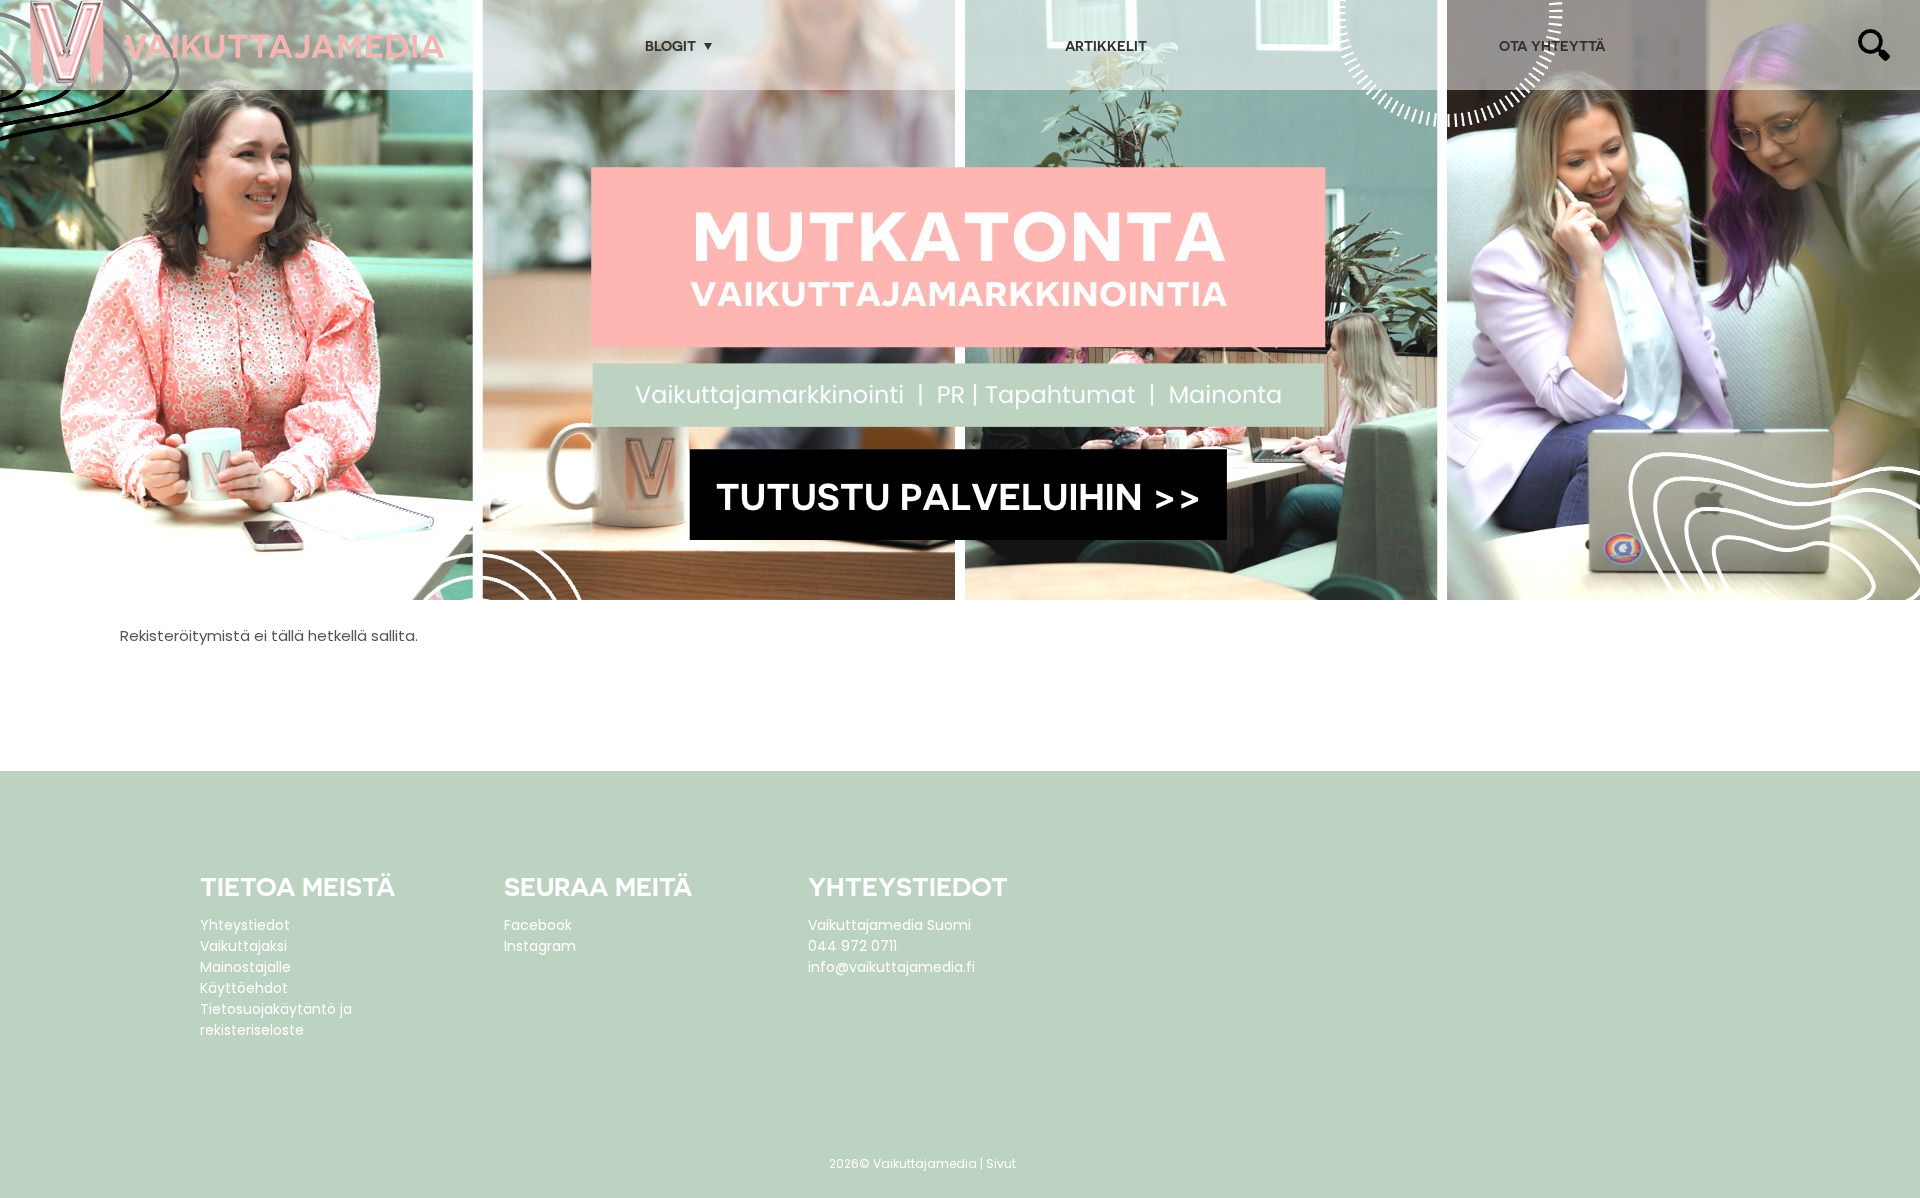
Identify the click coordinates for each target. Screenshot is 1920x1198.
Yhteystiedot (245, 925)
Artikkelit (1106, 45)
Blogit (670, 45)
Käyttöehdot (244, 988)
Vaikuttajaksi (243, 946)
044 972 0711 (852, 946)
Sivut (1001, 1163)
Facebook (538, 925)
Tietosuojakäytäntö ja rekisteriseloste (276, 1019)
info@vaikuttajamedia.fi (891, 967)
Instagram (540, 946)
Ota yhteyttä (1552, 45)
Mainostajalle (245, 967)
